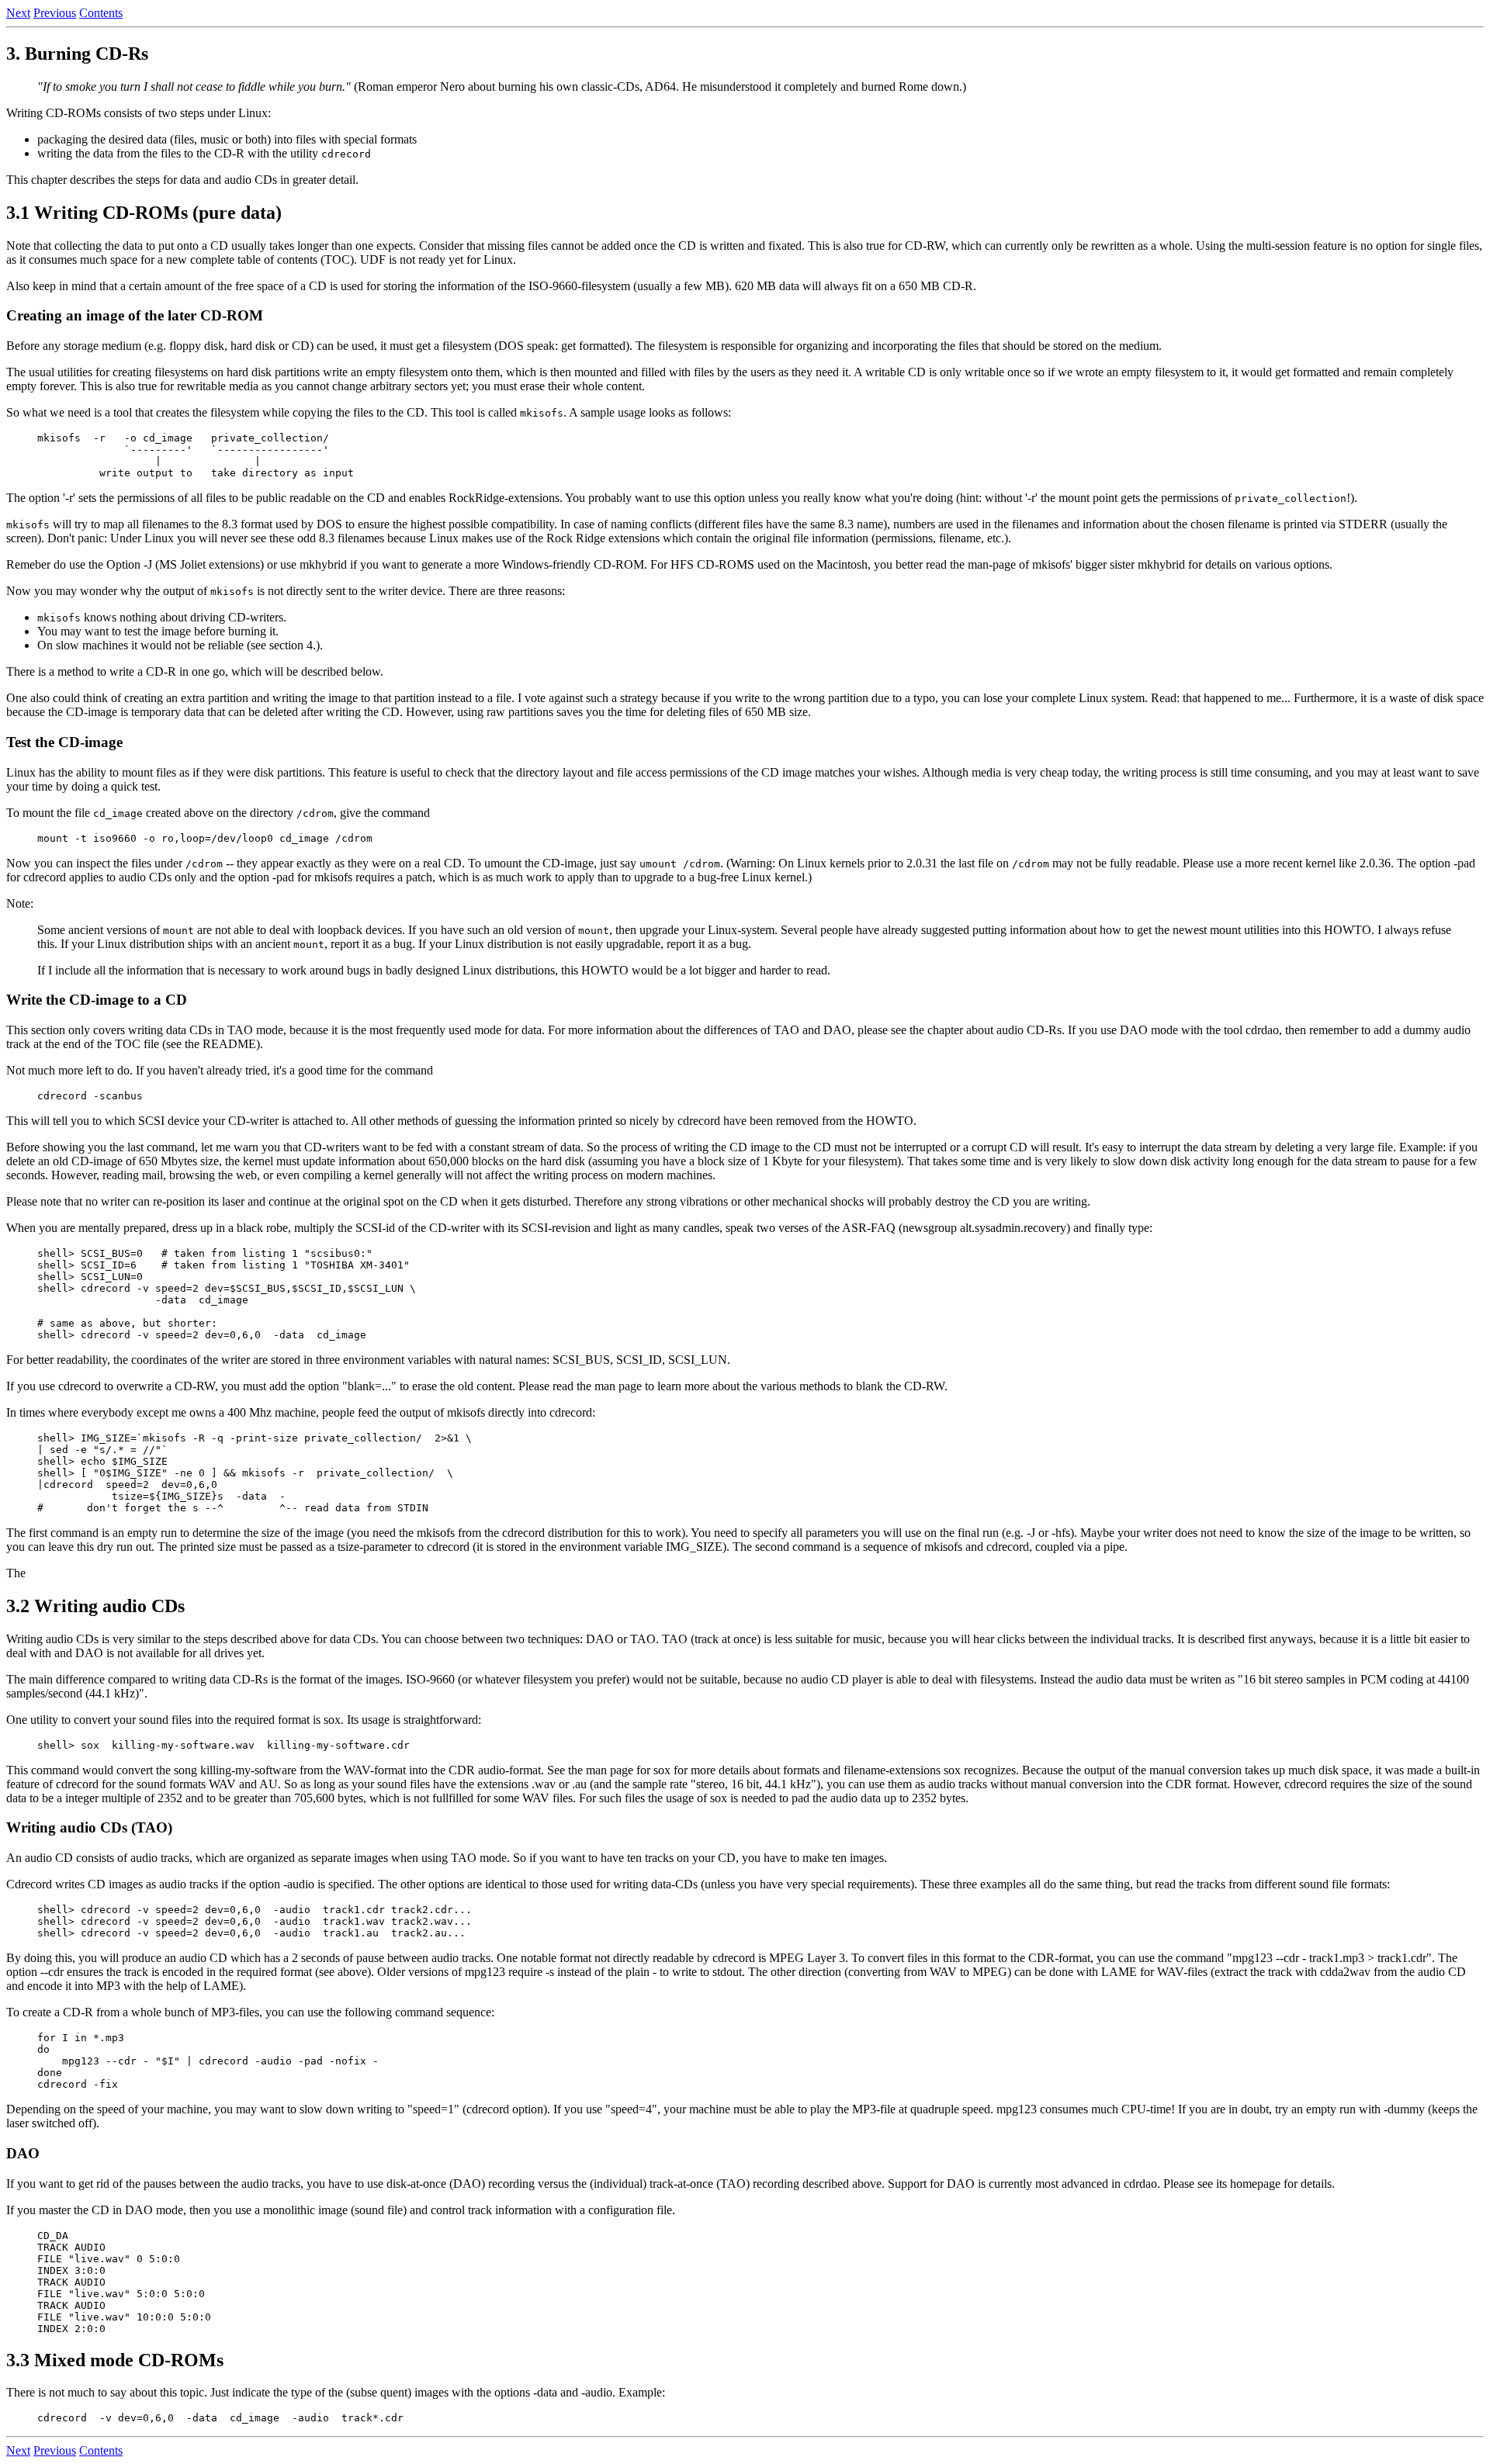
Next (18, 13)
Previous (55, 13)
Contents (101, 13)
